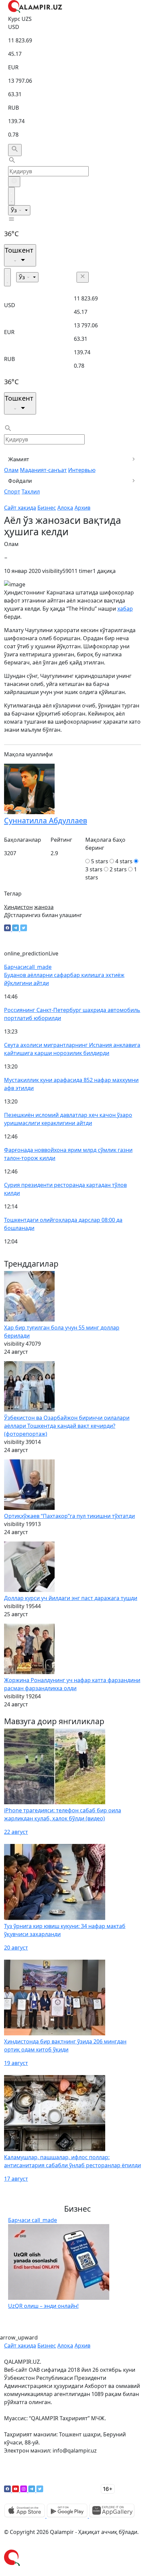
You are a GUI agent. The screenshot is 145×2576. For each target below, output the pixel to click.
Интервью (82, 470)
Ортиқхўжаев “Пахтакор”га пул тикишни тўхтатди (69, 1516)
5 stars (100, 861)
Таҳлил (31, 492)
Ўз (14, 210)
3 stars (94, 869)
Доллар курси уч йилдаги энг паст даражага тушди (71, 1598)
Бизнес (47, 508)
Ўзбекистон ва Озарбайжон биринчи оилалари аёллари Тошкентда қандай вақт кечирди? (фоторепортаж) (67, 1426)
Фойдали (20, 481)
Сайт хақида (20, 508)
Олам (11, 470)
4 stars (124, 861)
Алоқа (65, 508)
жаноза (44, 907)
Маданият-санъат (43, 470)
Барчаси (28, 967)
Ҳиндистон (18, 907)
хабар (125, 609)
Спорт (12, 492)
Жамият (19, 459)
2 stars (118, 869)
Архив (82, 508)
